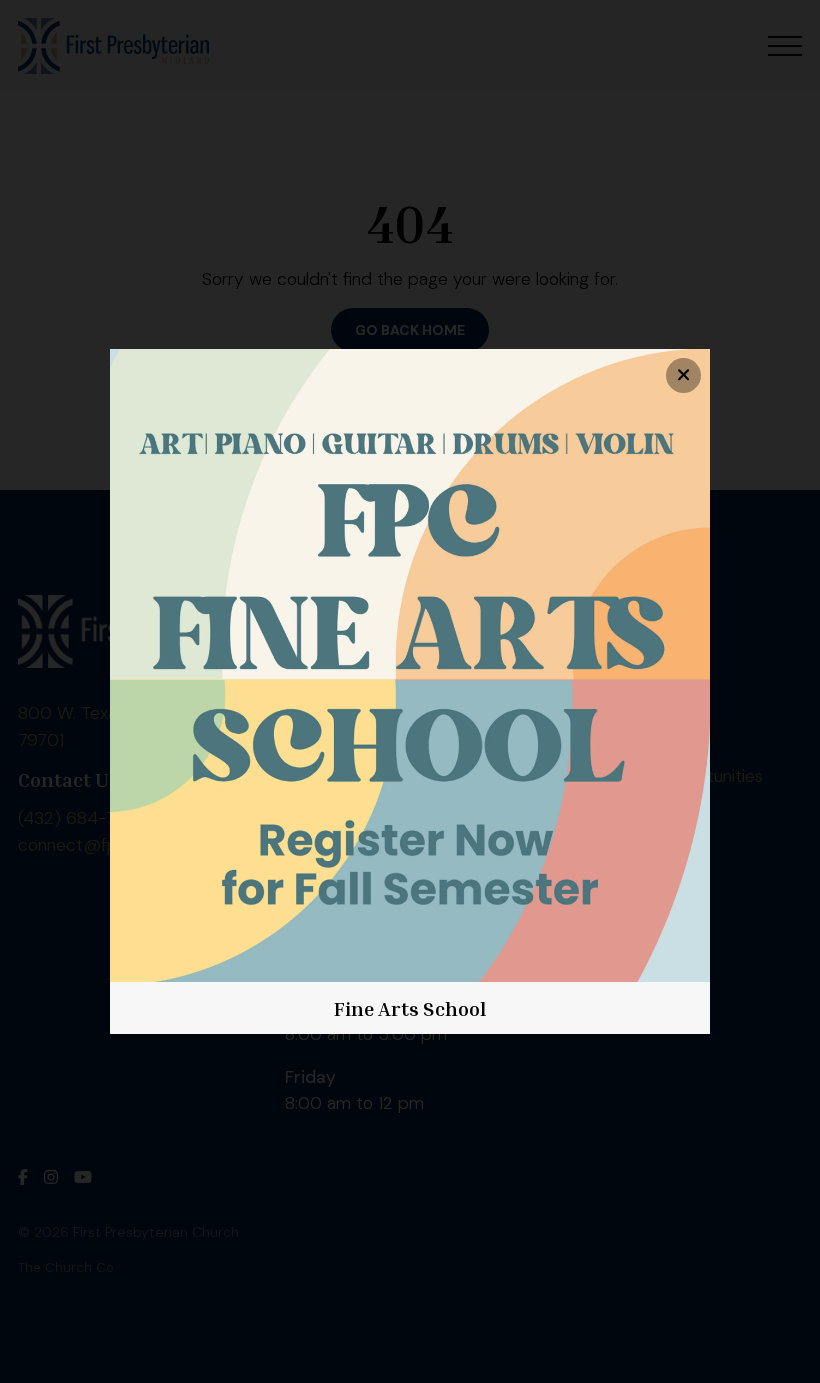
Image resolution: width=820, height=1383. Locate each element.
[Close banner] (683, 375)
